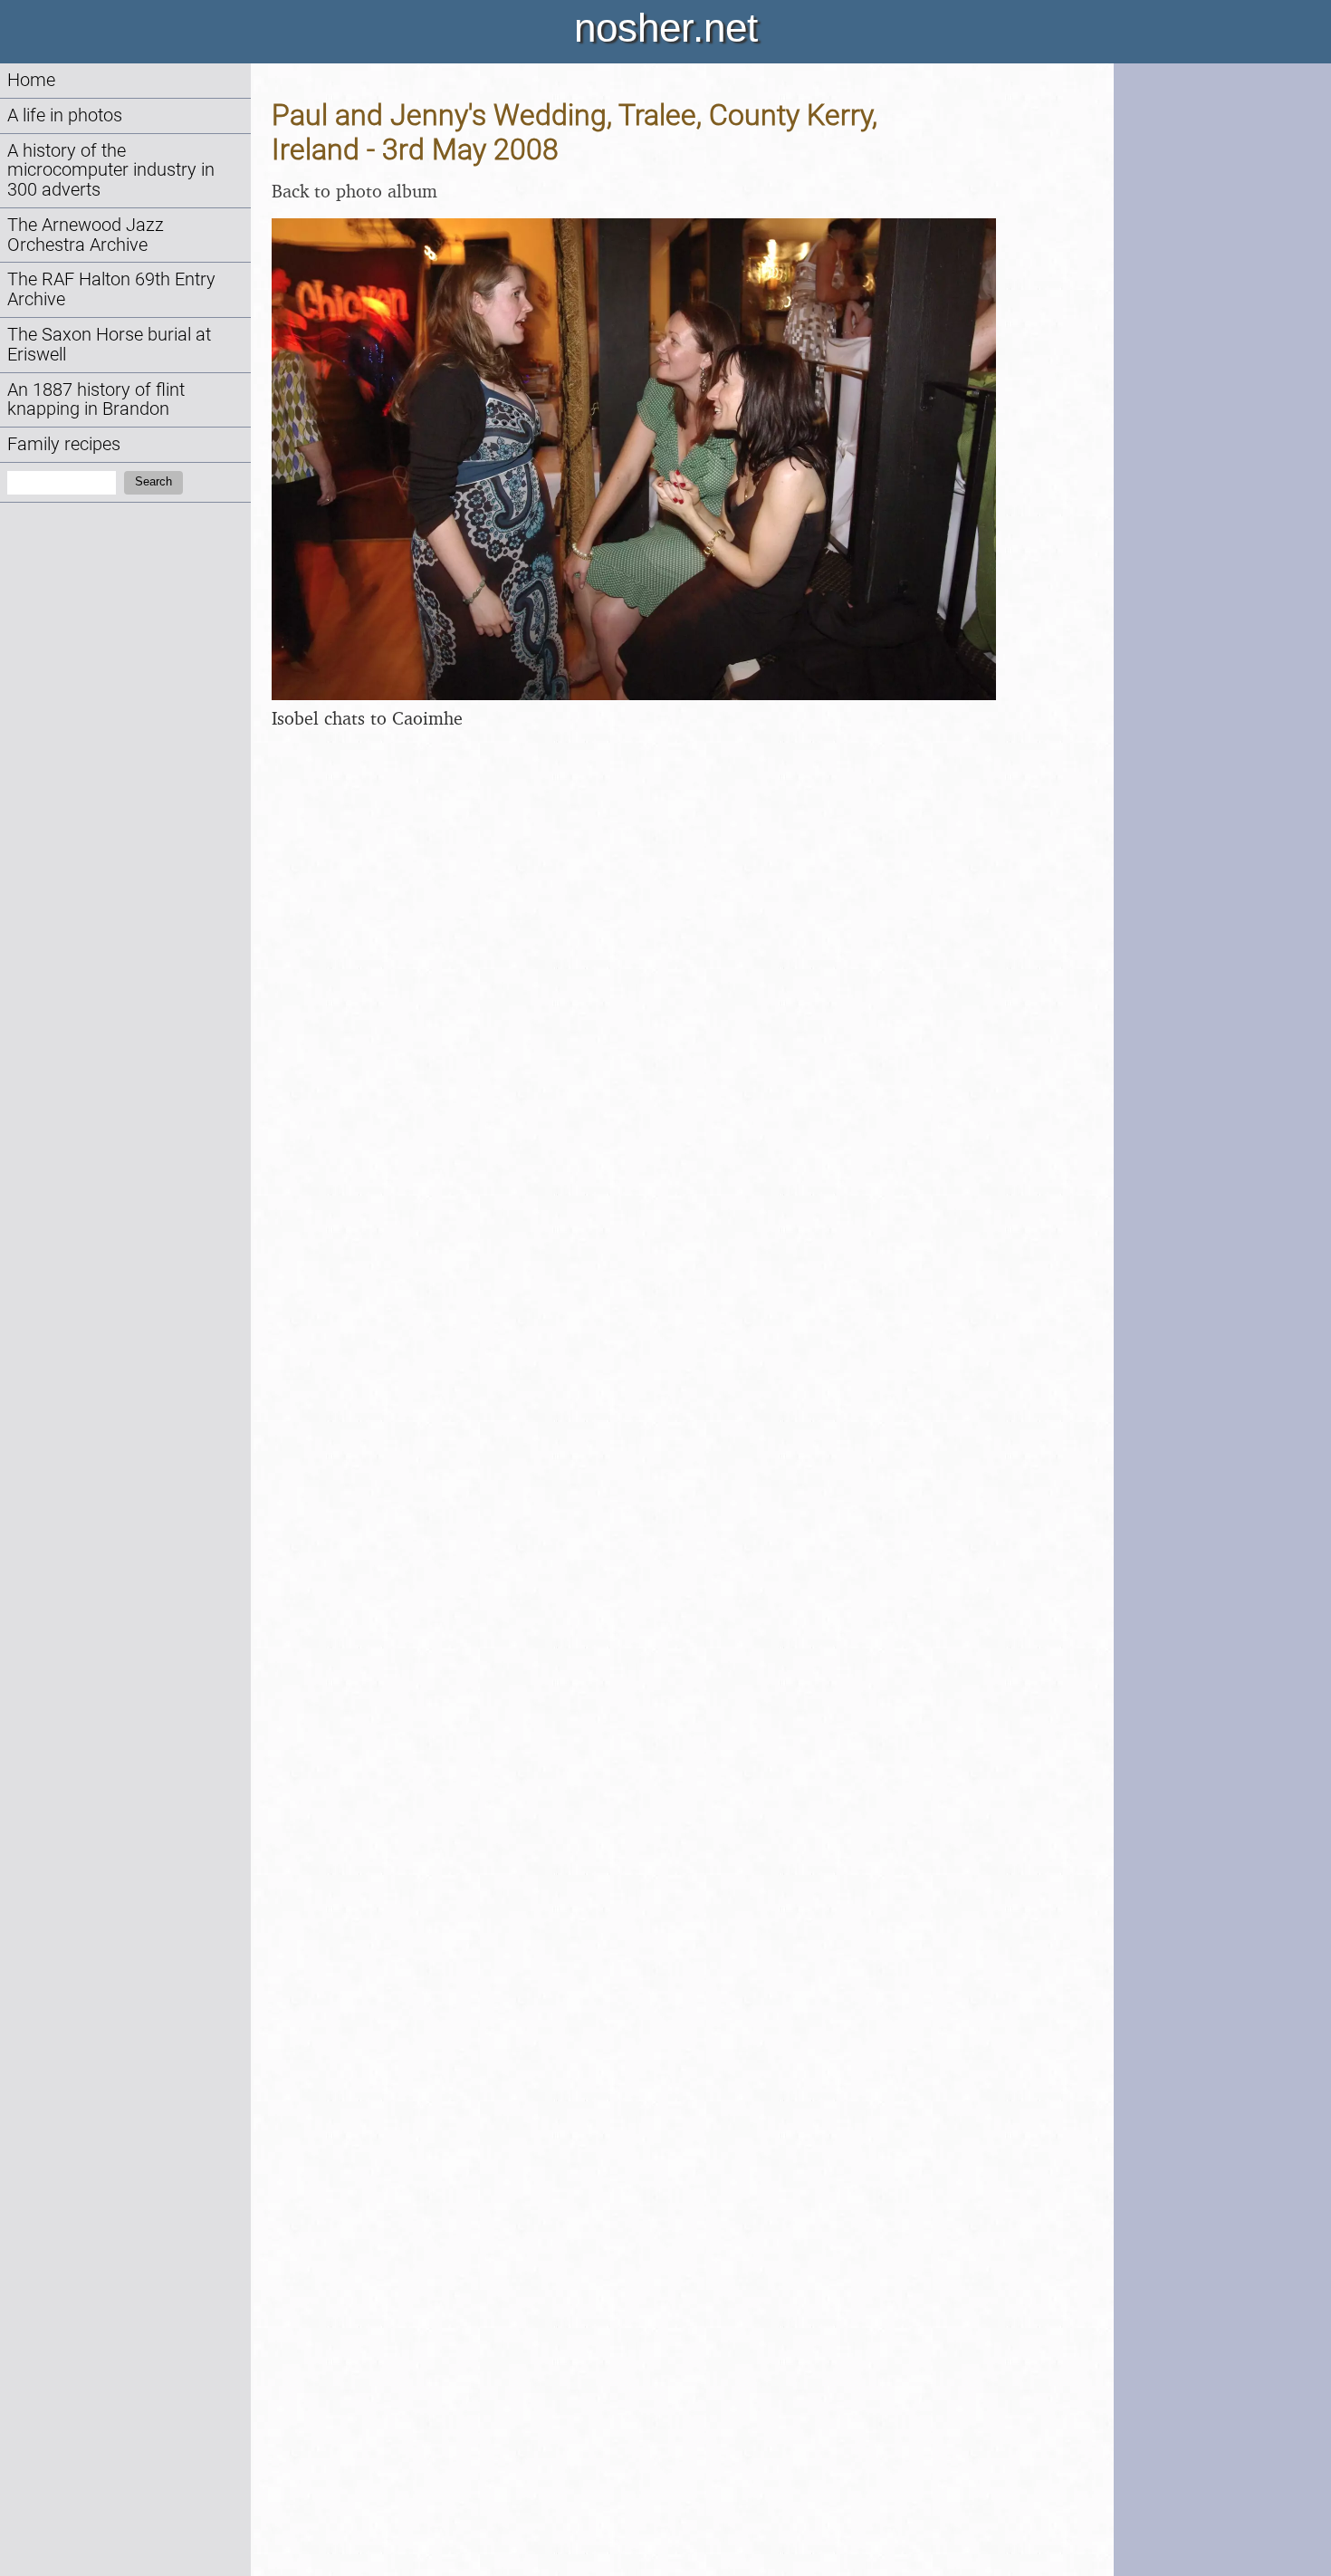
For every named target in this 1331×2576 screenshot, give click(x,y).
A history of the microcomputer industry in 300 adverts (111, 171)
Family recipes (64, 444)
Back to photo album (354, 191)
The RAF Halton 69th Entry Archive (111, 289)
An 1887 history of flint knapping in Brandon (96, 400)
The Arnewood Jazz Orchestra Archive (86, 235)
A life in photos (65, 115)
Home (31, 80)
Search (153, 481)
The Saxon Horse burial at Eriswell (109, 345)
